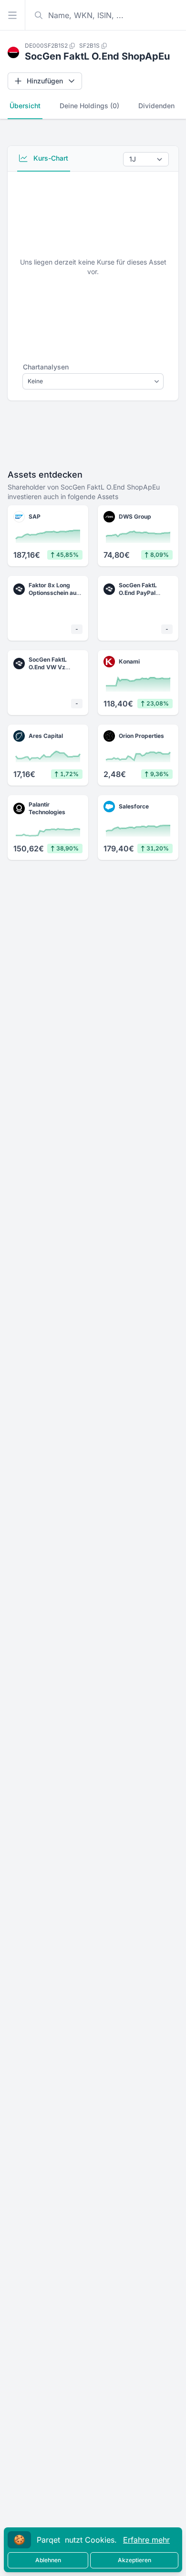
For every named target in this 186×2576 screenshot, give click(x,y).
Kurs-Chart (50, 158)
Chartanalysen (46, 367)
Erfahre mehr (146, 2540)
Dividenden (156, 106)
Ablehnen (48, 2560)
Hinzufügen (45, 81)
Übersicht (25, 106)
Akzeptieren (134, 2560)
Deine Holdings (89, 106)
